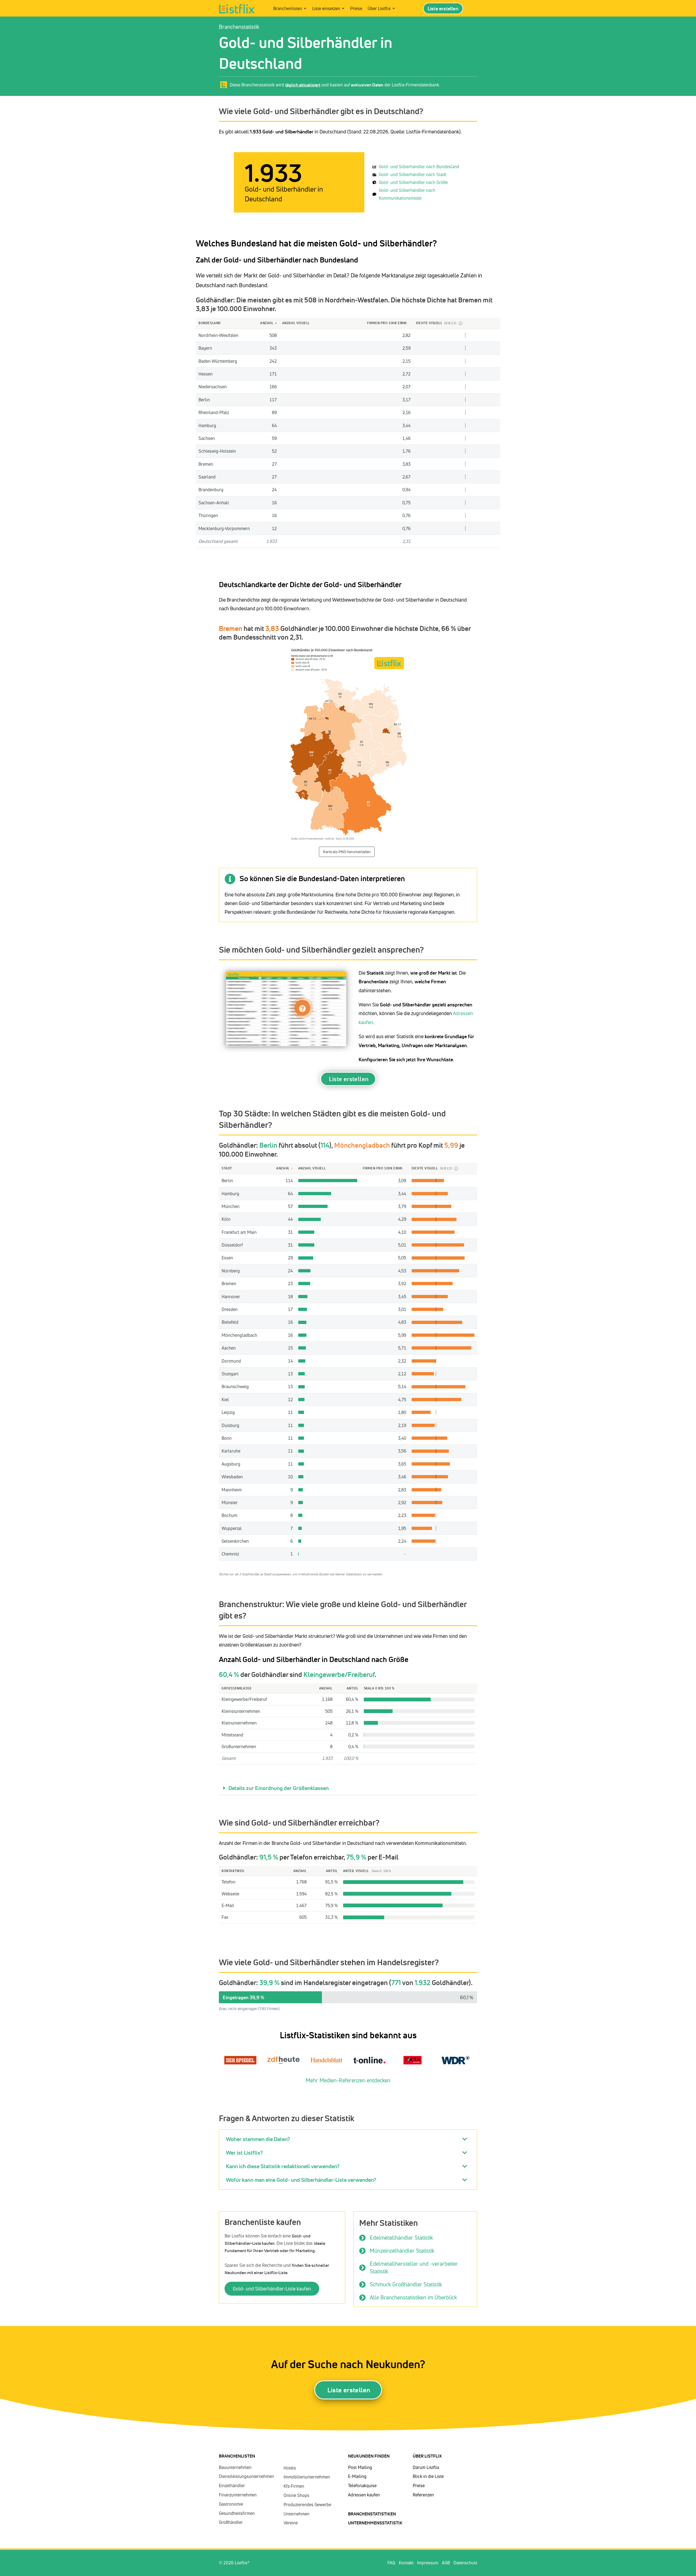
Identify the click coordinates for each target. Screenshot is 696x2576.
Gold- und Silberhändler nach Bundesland (419, 167)
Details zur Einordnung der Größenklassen (279, 1788)
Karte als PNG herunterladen (347, 852)
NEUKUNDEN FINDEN (369, 2456)
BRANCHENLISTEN (237, 2456)
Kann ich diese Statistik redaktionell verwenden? (283, 2166)
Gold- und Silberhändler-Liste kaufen (272, 2289)
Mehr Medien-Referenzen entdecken (348, 2080)
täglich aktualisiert (303, 85)
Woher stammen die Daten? (258, 2139)
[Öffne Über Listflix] (394, 8)
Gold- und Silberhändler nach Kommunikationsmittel (407, 194)
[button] (348, 1788)
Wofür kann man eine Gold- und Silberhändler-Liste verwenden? (301, 2180)
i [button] (460, 323)
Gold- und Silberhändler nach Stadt (413, 174)
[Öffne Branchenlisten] (305, 8)
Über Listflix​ (427, 2456)
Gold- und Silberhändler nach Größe (413, 182)
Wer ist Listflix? (244, 2153)
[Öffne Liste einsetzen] (343, 8)
